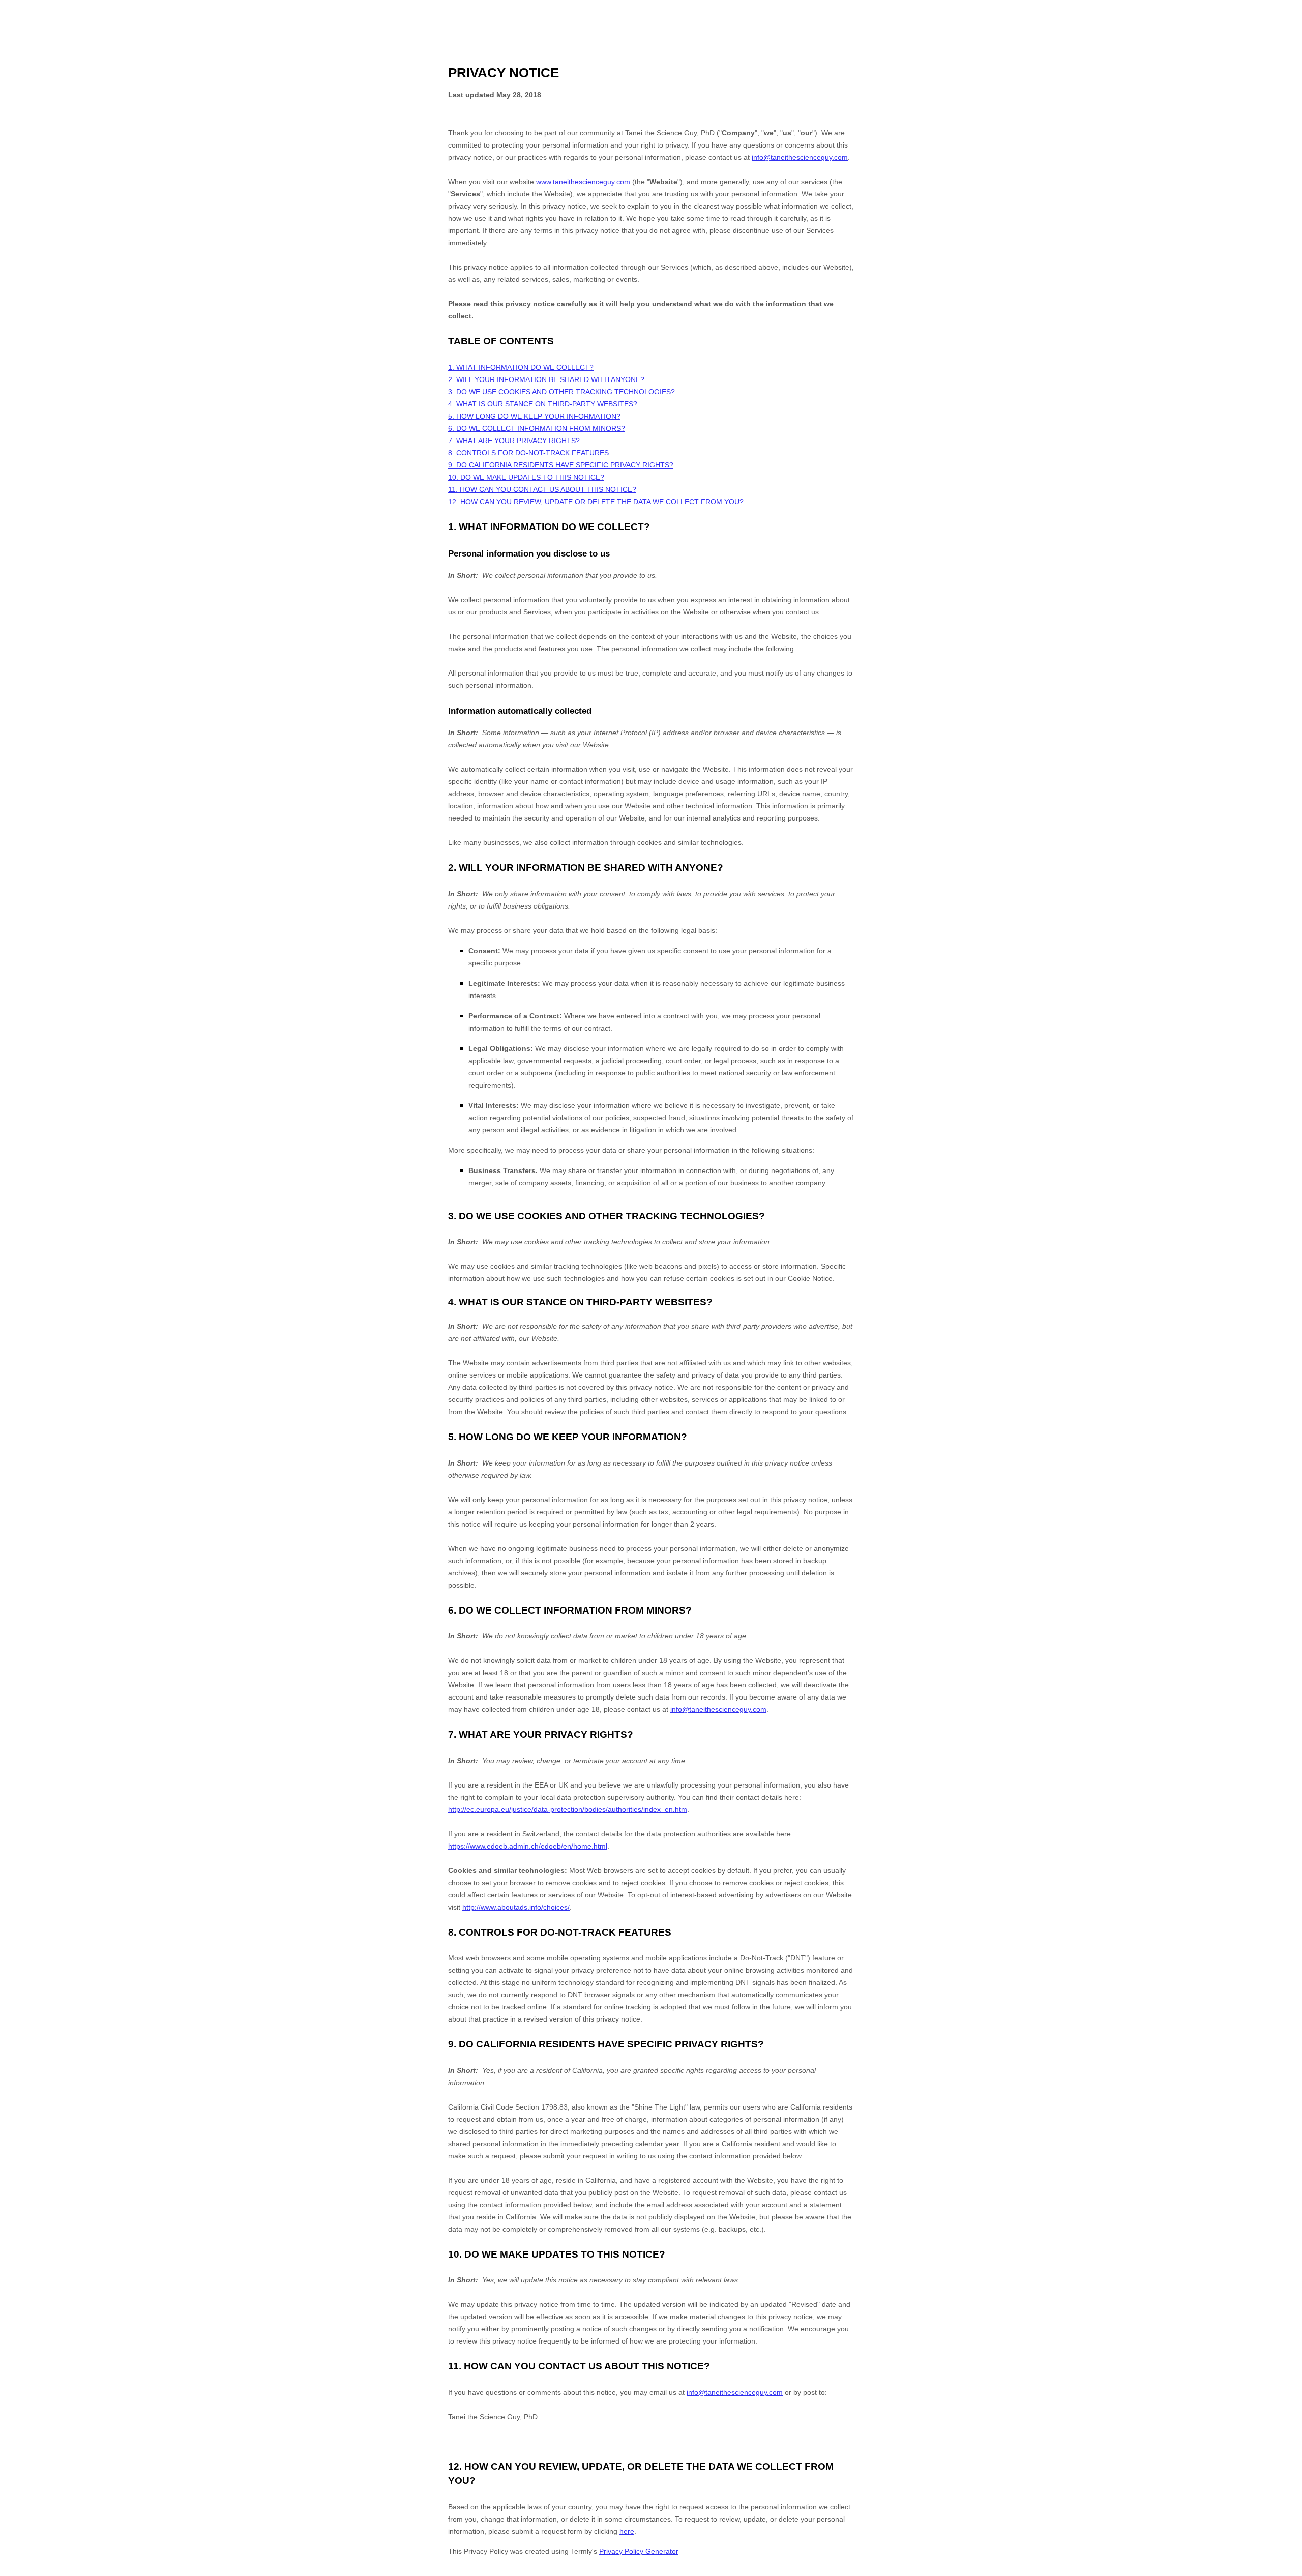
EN (1286, 2571)
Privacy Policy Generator (639, 2551)
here (627, 2531)
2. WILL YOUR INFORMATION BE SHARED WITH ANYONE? (546, 379)
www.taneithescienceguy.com (583, 182)
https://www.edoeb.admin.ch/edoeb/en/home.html (528, 1846)
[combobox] (1285, 2571)
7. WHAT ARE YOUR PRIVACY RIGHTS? (514, 441)
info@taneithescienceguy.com (800, 157)
